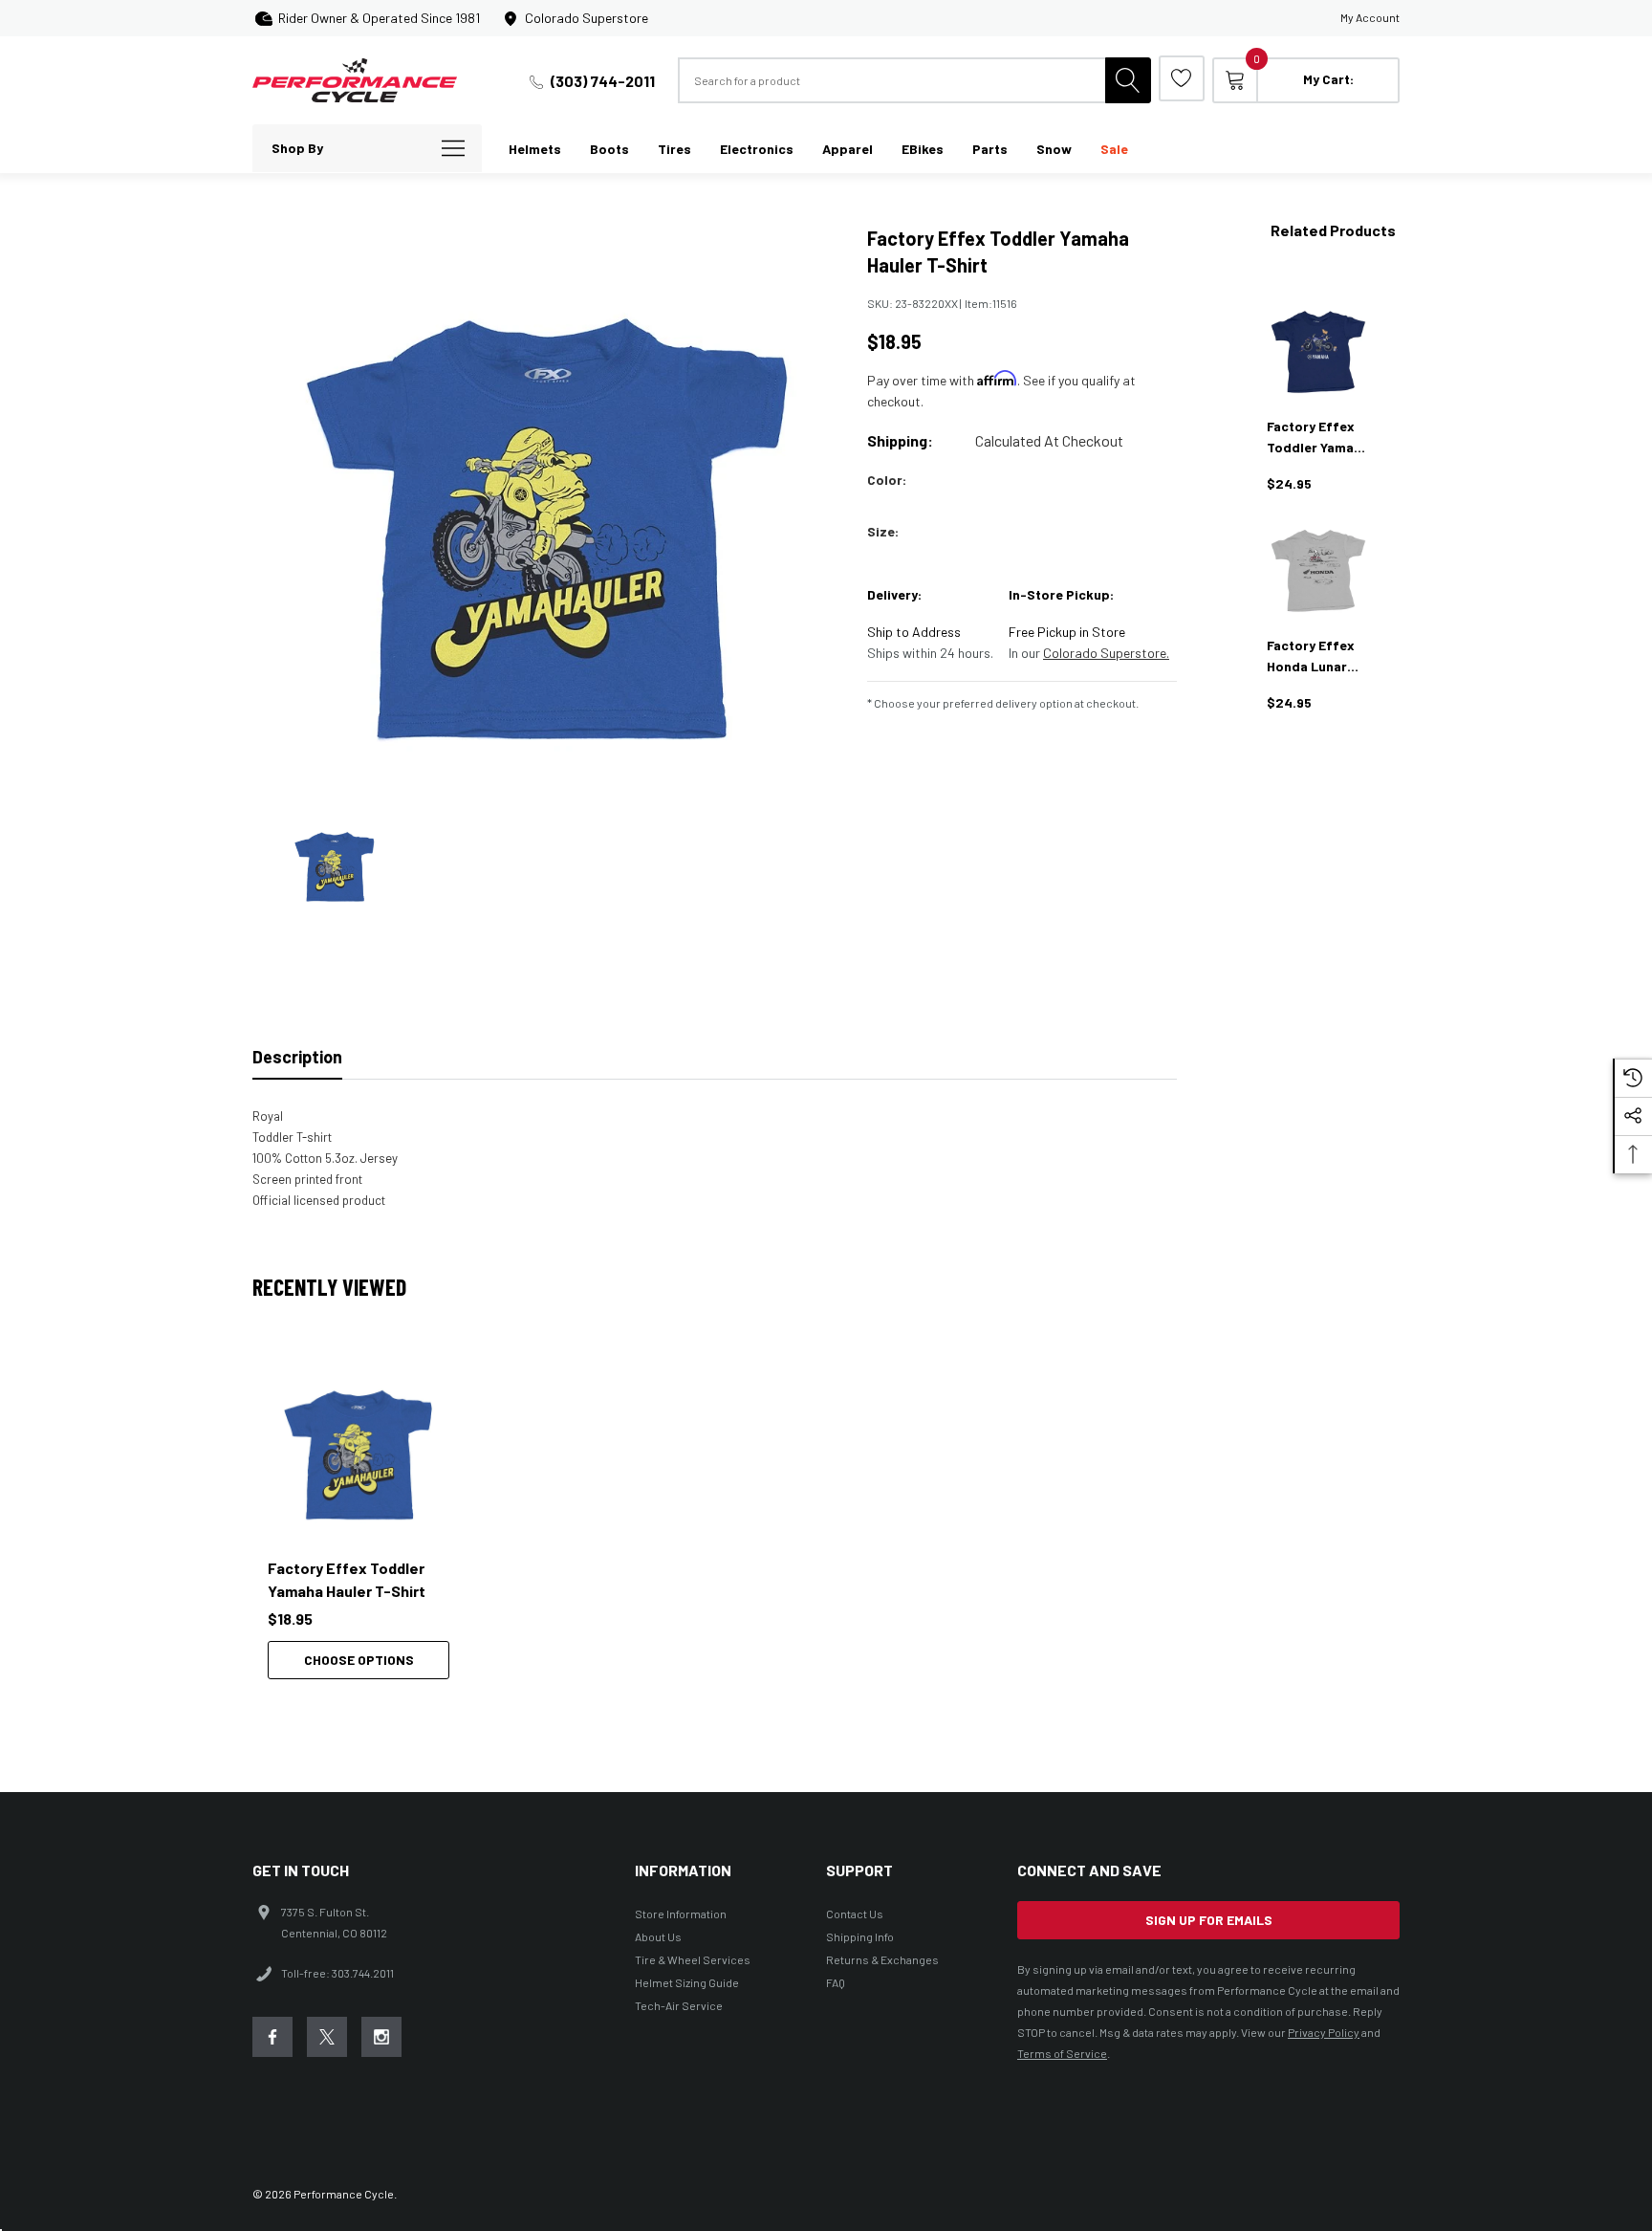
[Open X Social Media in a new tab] (327, 2037)
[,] (359, 1451)
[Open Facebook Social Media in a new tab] (272, 2037)
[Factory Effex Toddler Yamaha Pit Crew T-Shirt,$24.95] (1318, 352)
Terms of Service (1062, 2053)
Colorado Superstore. (1106, 653)
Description (297, 1057)
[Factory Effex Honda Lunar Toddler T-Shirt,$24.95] (1318, 571)
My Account (1370, 17)
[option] (367, 1520)
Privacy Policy (1324, 2032)
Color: (887, 480)
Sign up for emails (1209, 1920)
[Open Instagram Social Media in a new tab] (381, 2037)
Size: (883, 531)
